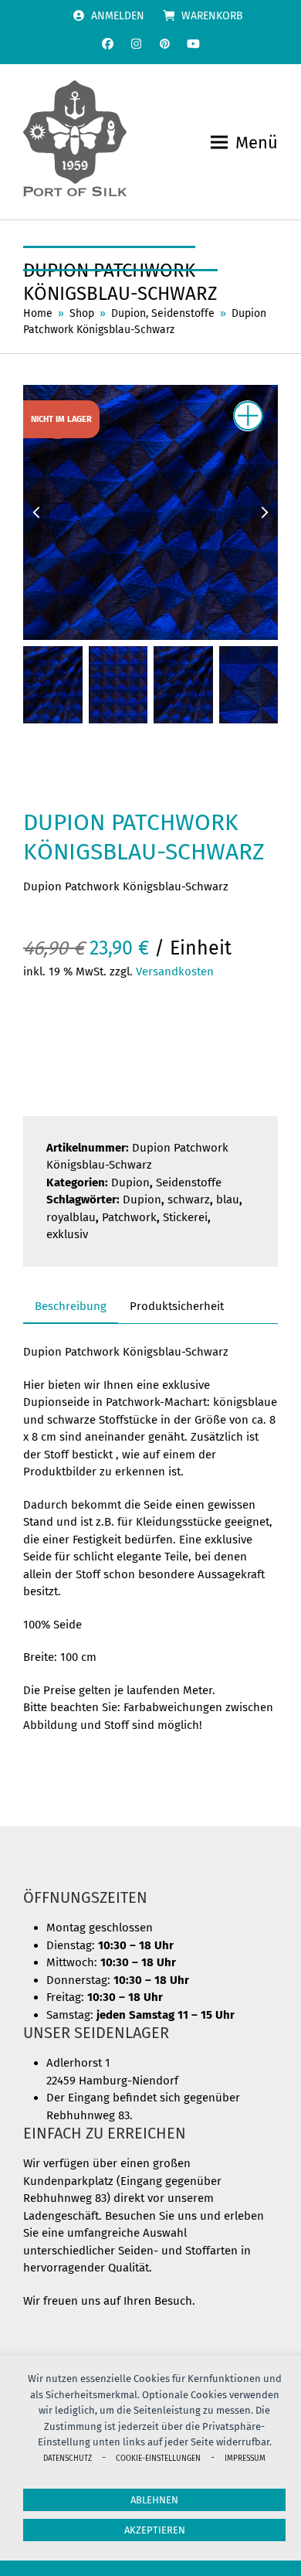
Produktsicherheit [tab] (177, 1306)
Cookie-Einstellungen (158, 2458)
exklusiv (67, 1234)
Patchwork (129, 1217)
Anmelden (118, 16)
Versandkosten (175, 972)
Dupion (130, 1183)
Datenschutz (68, 2458)
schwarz (189, 1200)
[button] (244, 143)
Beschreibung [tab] (71, 1306)
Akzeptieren (155, 2530)
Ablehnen (154, 2500)
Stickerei (185, 1217)
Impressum (245, 2458)
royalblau (71, 1217)
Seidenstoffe (189, 1183)
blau (228, 1200)
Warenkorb (212, 16)
